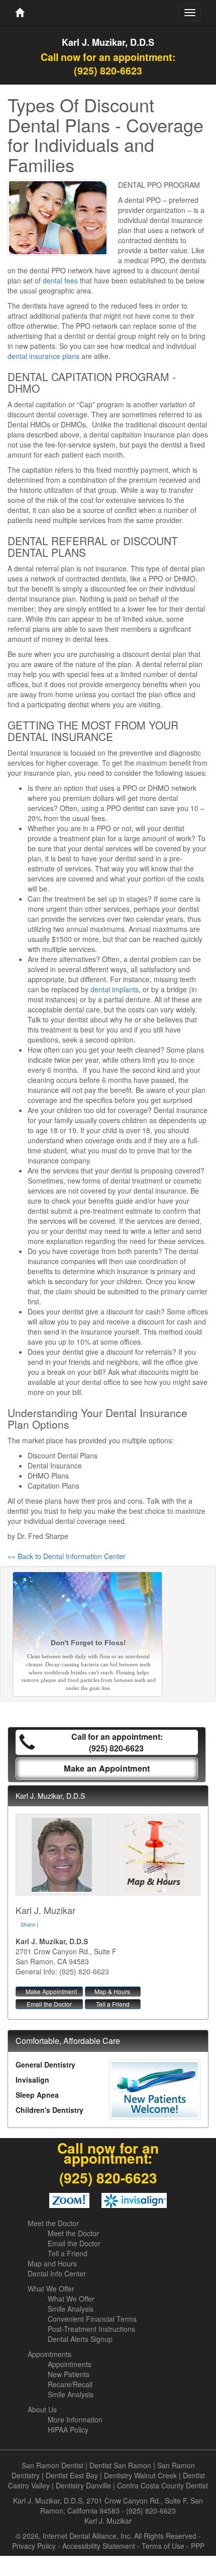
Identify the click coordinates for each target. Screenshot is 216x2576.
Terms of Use (163, 2546)
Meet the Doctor (53, 2223)
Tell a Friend (113, 2004)
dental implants (115, 989)
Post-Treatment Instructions (91, 2329)
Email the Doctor (49, 2004)
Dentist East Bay (72, 2475)
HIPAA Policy (68, 2430)
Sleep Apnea (37, 2095)
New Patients (69, 2374)
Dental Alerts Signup (80, 2339)
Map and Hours (52, 2263)
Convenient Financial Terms (92, 2319)
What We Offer (51, 2289)
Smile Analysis (71, 2309)
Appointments (49, 2354)
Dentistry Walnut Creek (140, 2475)
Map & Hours (112, 1991)
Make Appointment (51, 1991)
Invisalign (32, 2080)
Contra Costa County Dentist (163, 2485)
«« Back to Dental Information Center (67, 1556)
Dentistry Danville (83, 2485)
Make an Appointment (107, 1768)
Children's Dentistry (49, 2110)
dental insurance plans (43, 356)
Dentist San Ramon (120, 2465)
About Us (42, 2409)
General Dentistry (45, 2065)
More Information (75, 2419)
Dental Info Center (57, 2273)
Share (28, 1924)
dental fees (60, 280)
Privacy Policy (34, 2546)
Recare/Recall (70, 2384)
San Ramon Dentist (52, 2465)
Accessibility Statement (99, 2546)
